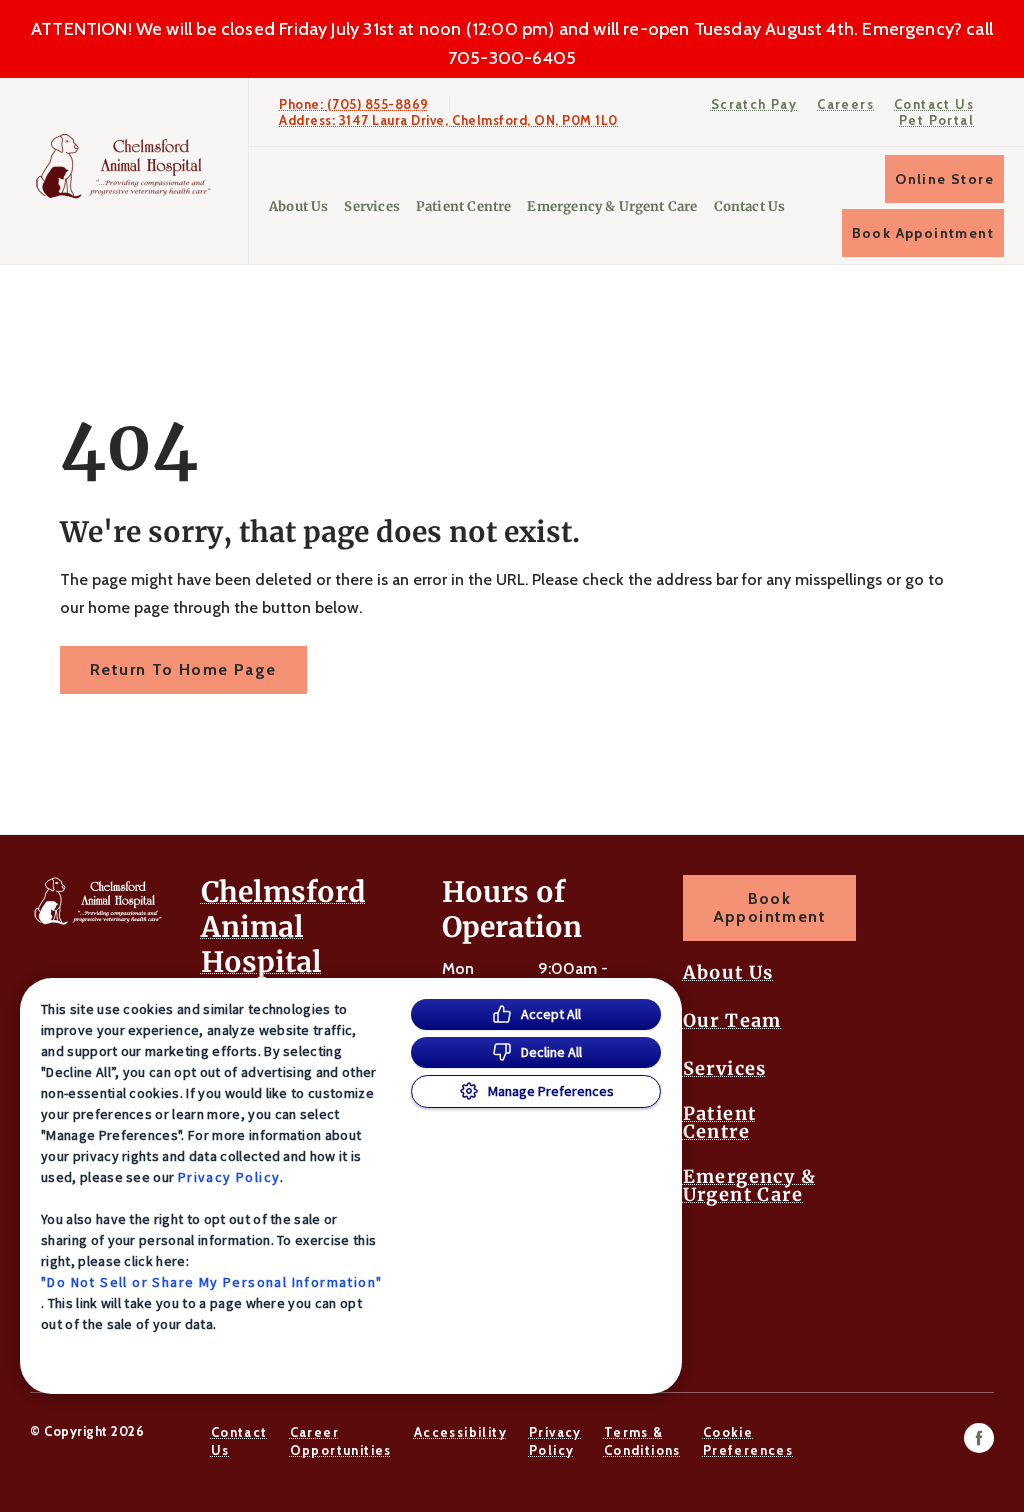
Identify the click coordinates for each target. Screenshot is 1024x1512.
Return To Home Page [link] (183, 669)
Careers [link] (845, 104)
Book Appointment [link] (923, 233)
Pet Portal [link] (936, 120)
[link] (129, 166)
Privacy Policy (229, 1177)
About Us (298, 206)
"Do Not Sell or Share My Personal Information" (211, 1282)
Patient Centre (464, 206)
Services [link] (371, 206)
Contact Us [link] (934, 104)
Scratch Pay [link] (754, 104)
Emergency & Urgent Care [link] (612, 206)
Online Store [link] (944, 179)
